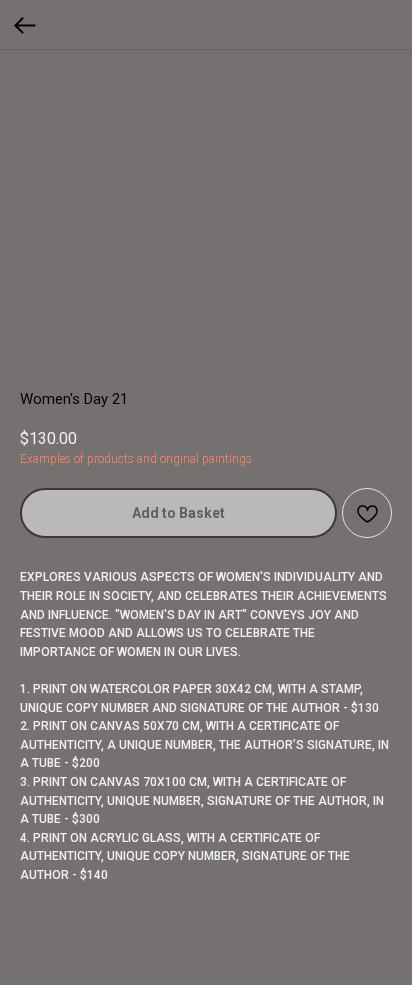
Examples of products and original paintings (136, 459)
